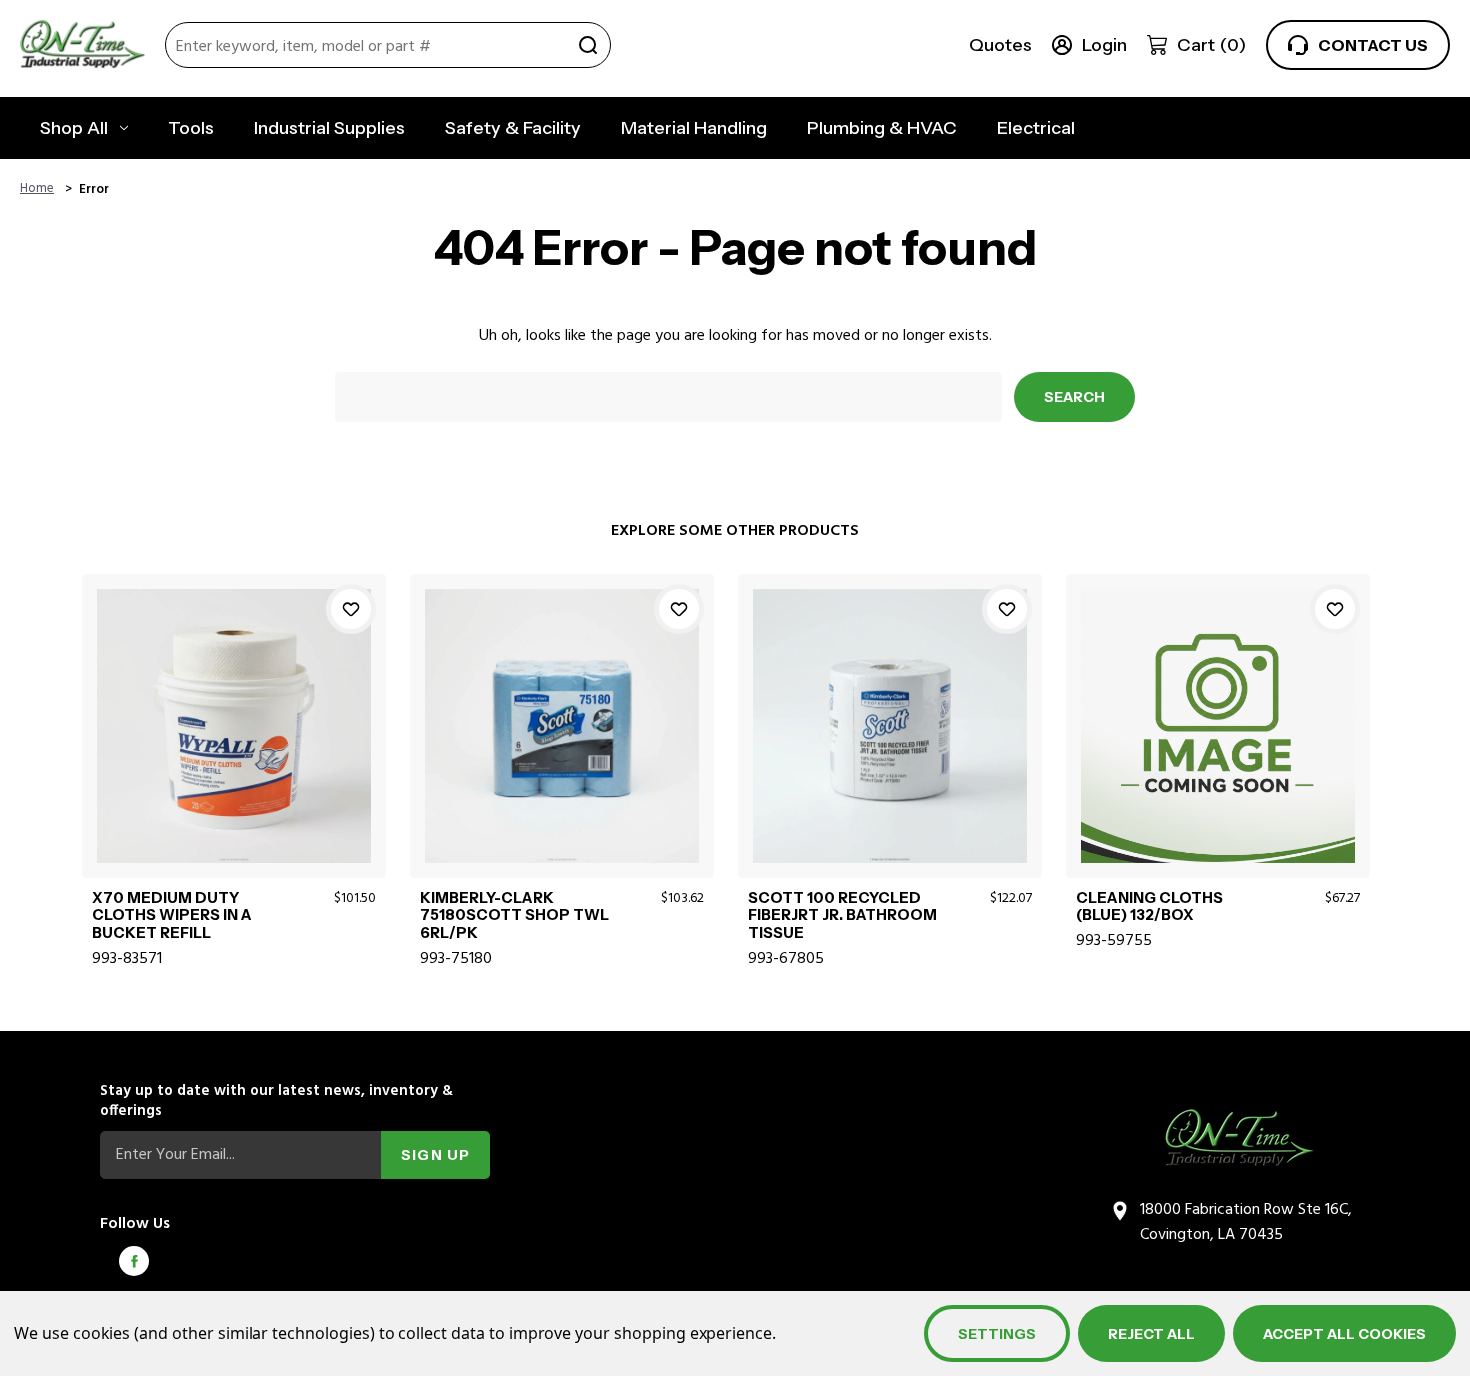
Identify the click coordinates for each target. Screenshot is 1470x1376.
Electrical (1036, 128)
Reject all (1151, 1334)
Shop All (74, 128)
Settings (997, 1334)
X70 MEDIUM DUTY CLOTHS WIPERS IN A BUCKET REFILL (172, 916)
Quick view (233, 702)
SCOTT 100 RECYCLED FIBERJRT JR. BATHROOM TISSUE (842, 916)
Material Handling (694, 128)
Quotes (1000, 45)
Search (588, 45)
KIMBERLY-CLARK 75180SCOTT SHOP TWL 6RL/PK (514, 916)
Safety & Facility (513, 128)
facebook (134, 1261)
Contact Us (1373, 45)
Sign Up (435, 1155)
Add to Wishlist (351, 609)
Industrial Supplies (329, 128)
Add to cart (233, 748)
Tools (191, 128)
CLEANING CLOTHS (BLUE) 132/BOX (1149, 907)
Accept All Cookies (1344, 1334)
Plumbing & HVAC (882, 128)
